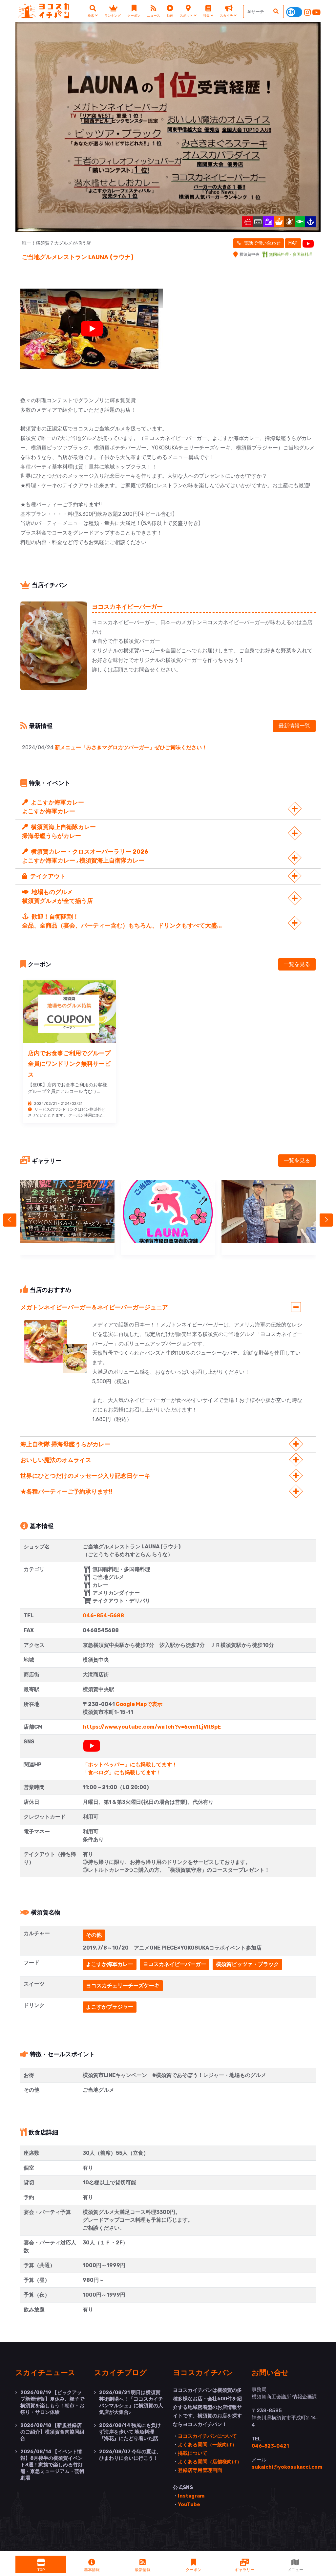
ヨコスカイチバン (203, 2372)
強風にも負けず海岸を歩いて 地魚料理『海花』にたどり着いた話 (130, 2432)
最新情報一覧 (294, 726)
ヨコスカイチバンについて (207, 2436)
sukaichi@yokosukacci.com (287, 2467)
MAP (293, 243)
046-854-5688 (103, 1615)
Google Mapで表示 (139, 1704)
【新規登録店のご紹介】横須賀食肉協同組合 (52, 2432)
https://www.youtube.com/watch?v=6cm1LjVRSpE (152, 1727)
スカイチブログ (121, 2372)
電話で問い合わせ (262, 243)
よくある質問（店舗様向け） (210, 2462)
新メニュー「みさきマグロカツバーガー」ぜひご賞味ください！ (131, 747)
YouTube (189, 2504)
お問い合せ (270, 2372)
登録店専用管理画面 (200, 2470)
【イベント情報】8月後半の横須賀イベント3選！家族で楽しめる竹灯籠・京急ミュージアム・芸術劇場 (52, 2465)
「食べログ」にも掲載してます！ (122, 1772)
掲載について (193, 2453)
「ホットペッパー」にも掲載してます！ (130, 1765)
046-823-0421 (270, 2446)
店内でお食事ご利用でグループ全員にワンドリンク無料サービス (69, 1064)
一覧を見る (297, 964)
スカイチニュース (45, 2372)
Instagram (191, 2496)
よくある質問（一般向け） (207, 2445)
